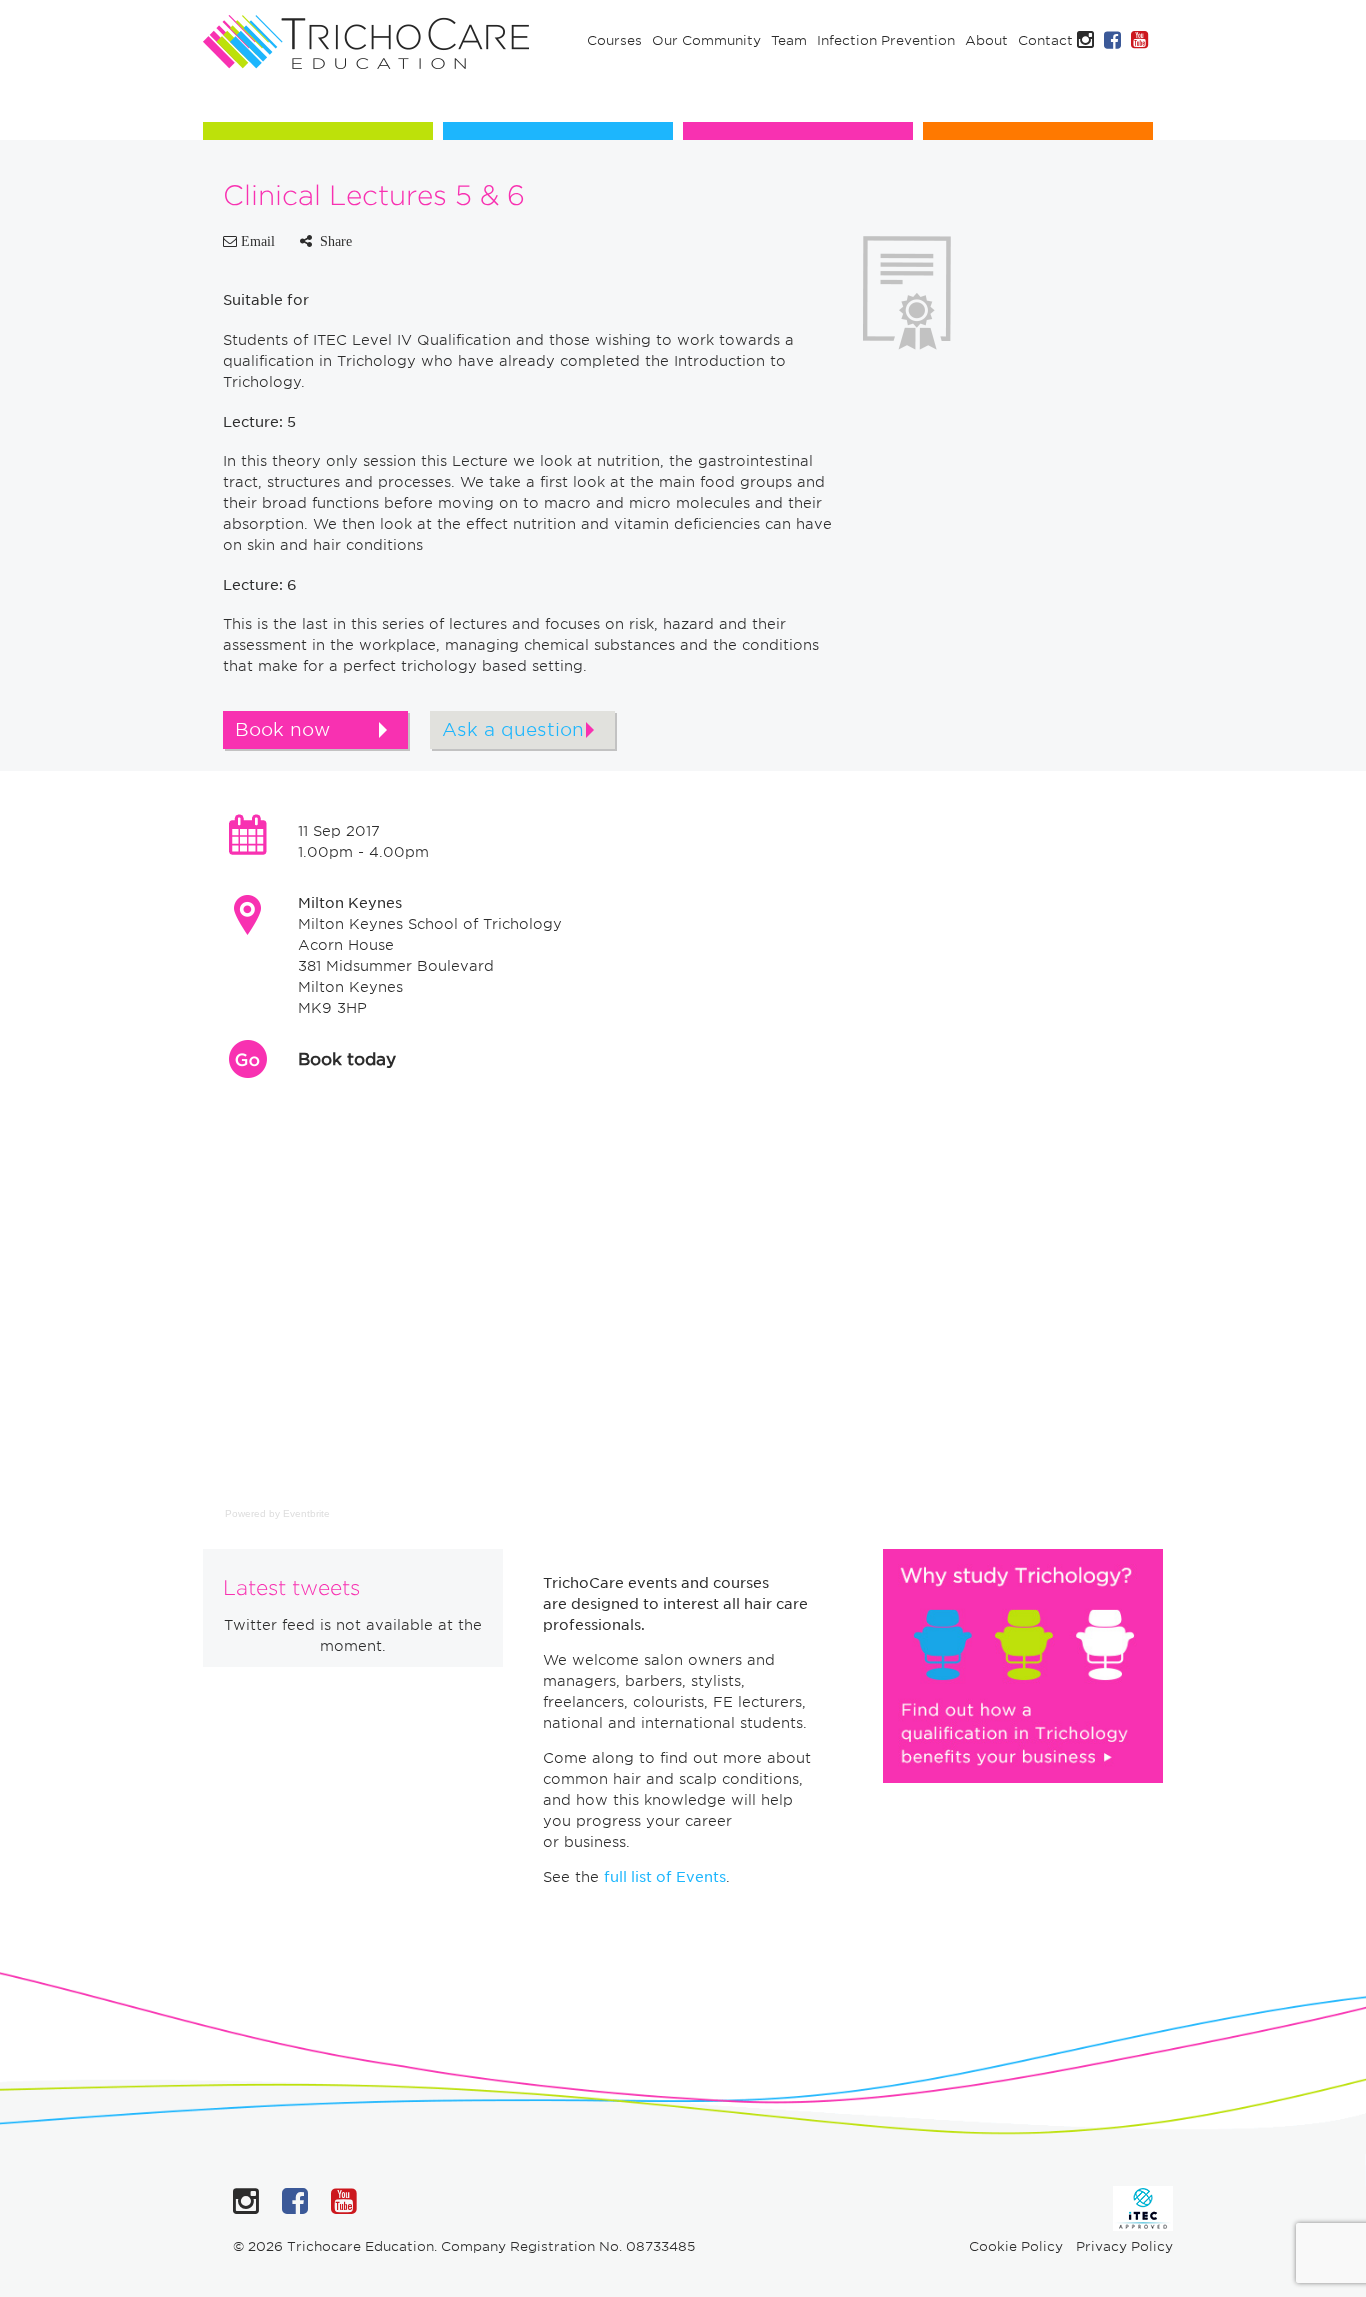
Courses (614, 40)
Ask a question (513, 729)
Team (789, 40)
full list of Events (665, 1877)
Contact (1045, 40)
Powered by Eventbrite (277, 1513)
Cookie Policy (1016, 2246)
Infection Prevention (886, 40)
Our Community (706, 40)
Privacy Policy (1124, 2246)
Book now (282, 729)
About (986, 40)
